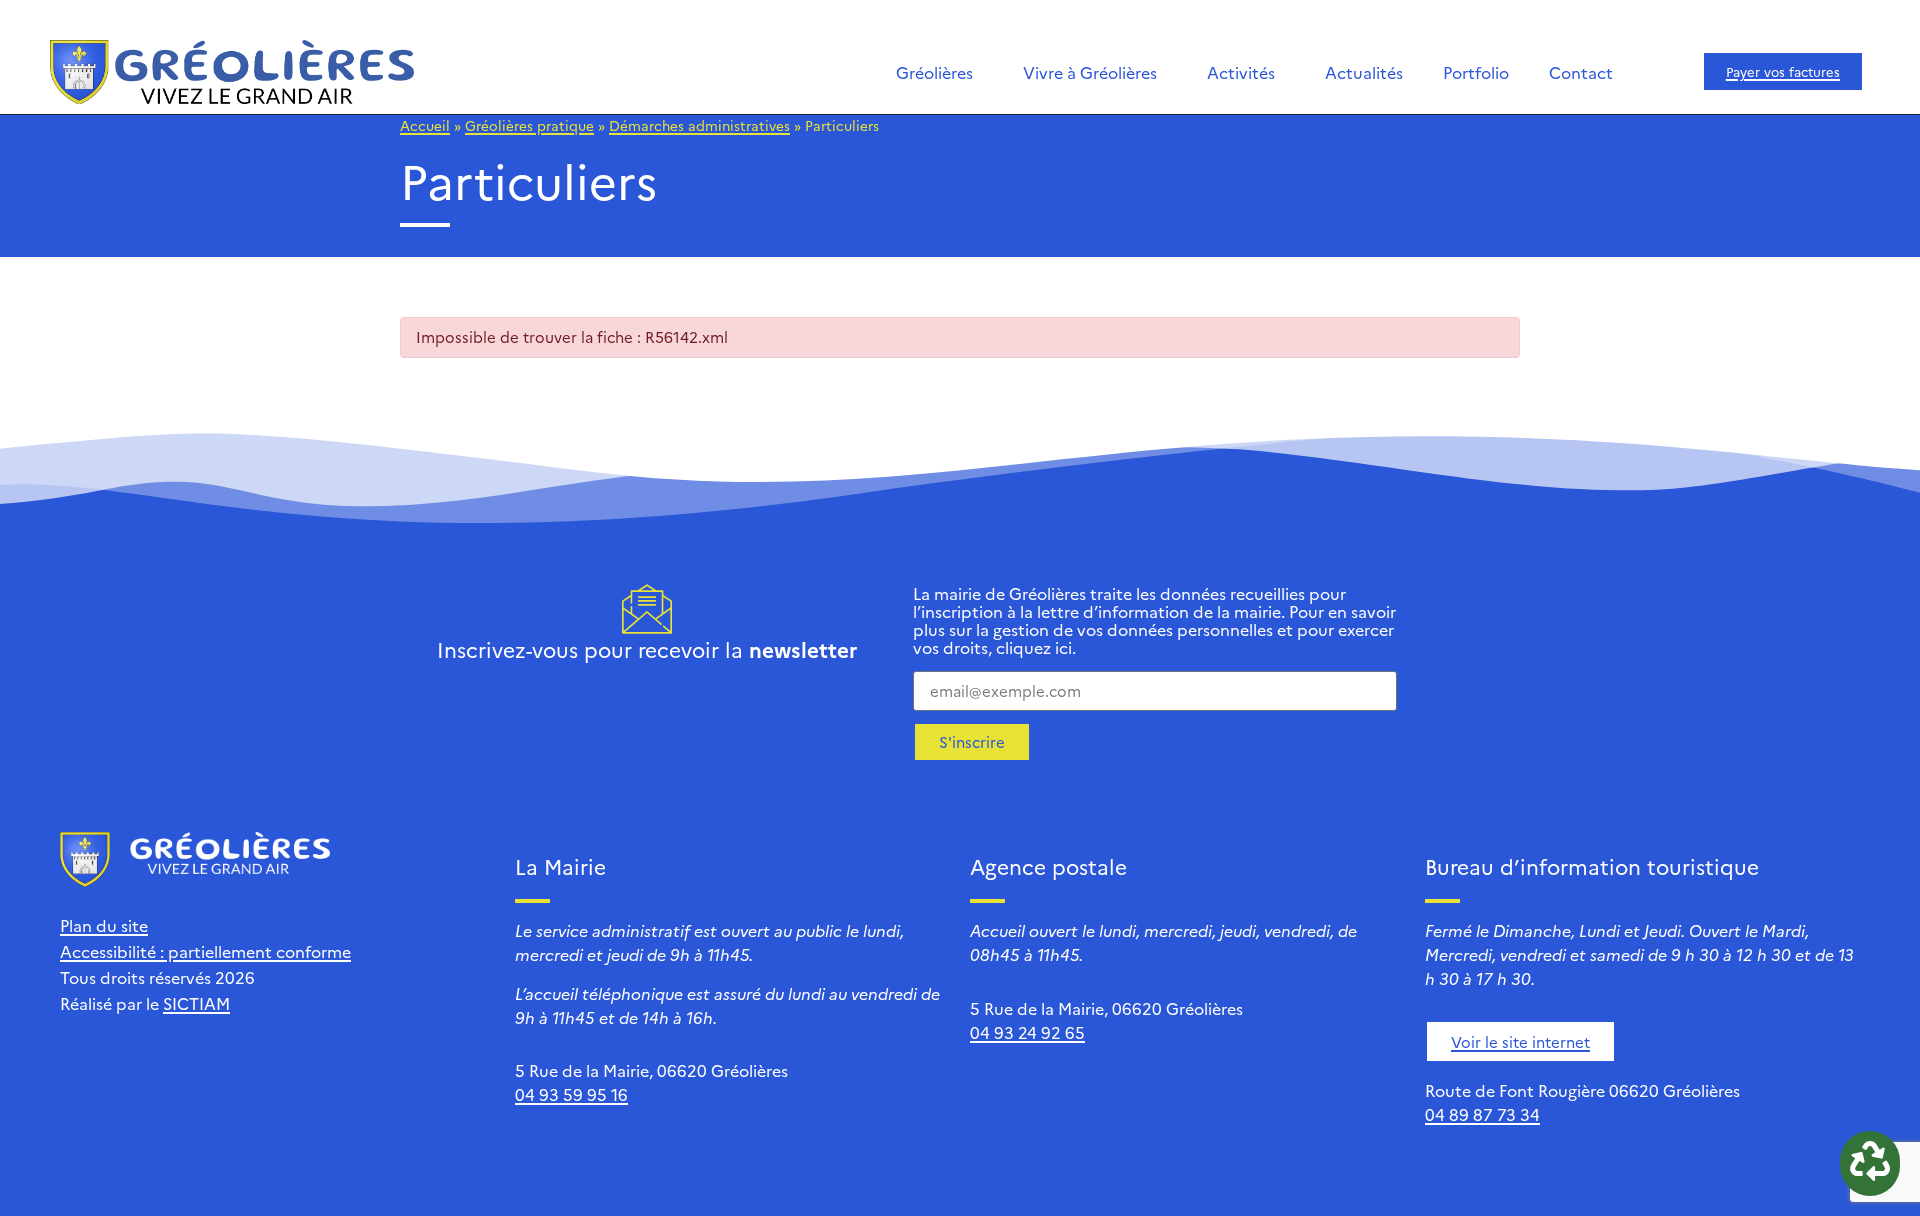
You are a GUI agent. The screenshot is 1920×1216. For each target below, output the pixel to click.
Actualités (1364, 72)
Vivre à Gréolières (1090, 72)
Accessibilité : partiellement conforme (205, 951)
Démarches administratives (699, 125)
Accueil (425, 125)
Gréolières (934, 72)
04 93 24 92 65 (1027, 1032)
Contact (1581, 72)
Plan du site (104, 925)
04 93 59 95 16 (571, 1094)
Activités (1241, 72)
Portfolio (1476, 72)
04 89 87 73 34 (1482, 1114)
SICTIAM (196, 1003)
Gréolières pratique (529, 125)
